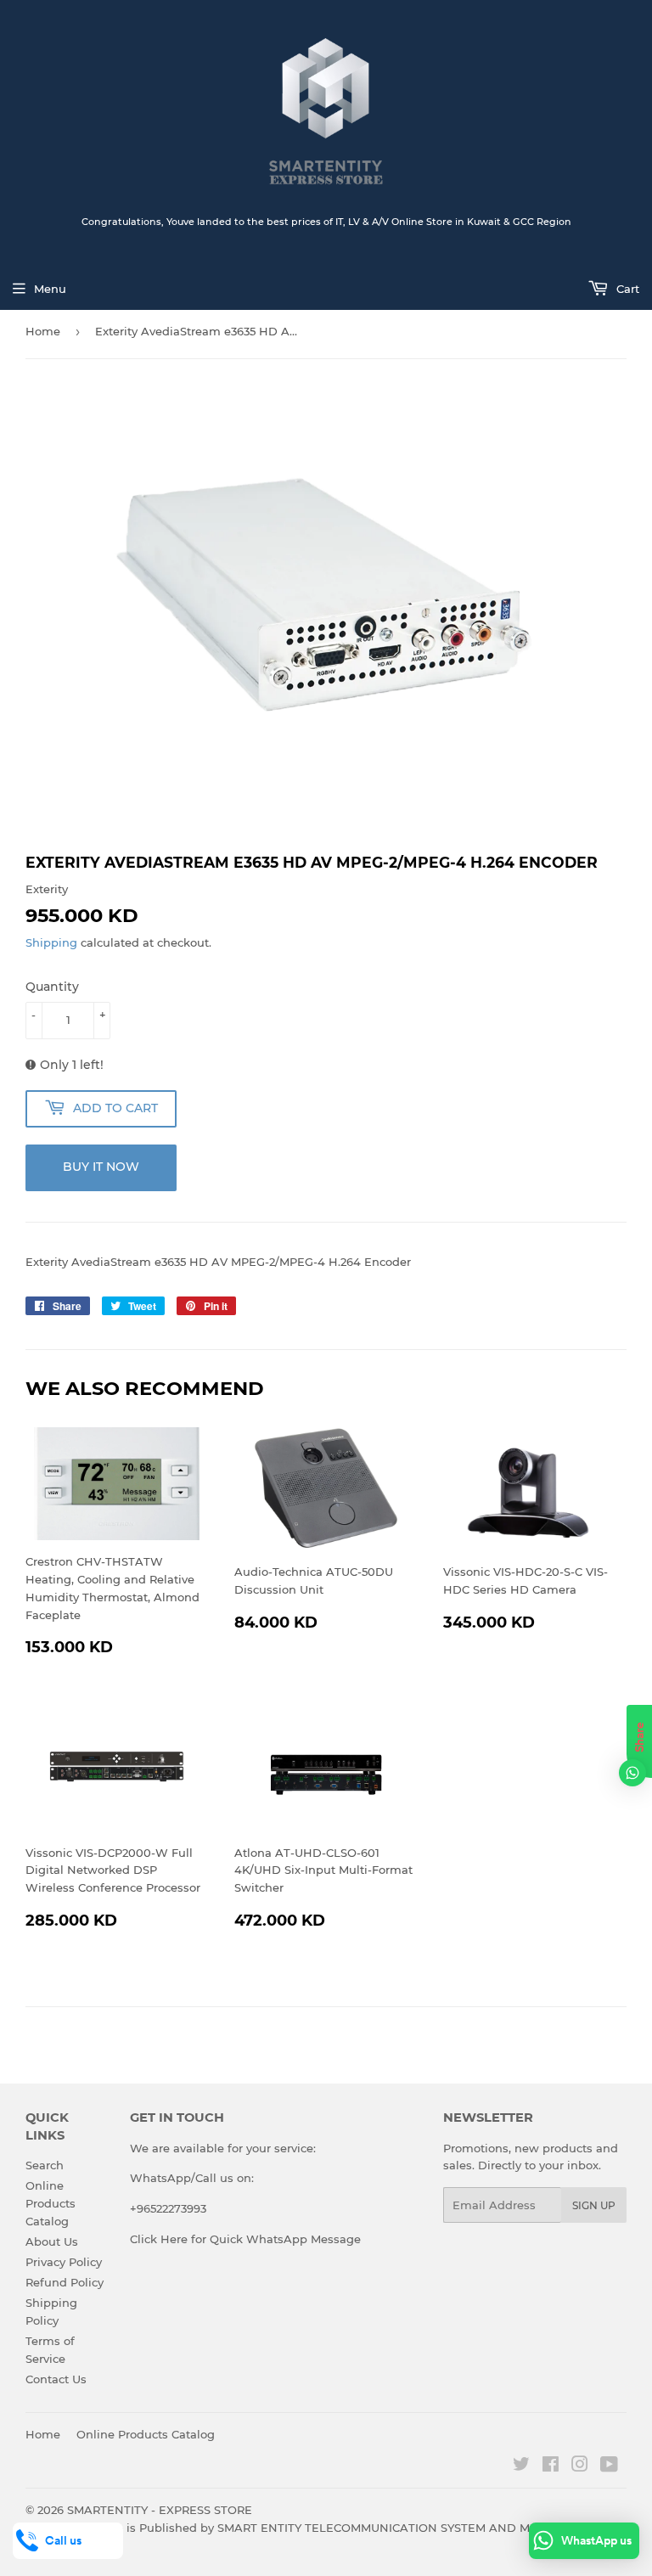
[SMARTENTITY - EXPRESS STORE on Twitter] (521, 2466)
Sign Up (594, 2205)
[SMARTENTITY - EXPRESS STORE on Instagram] (580, 2466)
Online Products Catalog (51, 2203)
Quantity (52, 987)
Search (45, 2165)
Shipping (51, 942)
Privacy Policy (64, 2262)
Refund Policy (65, 2282)
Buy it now (101, 1167)
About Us (52, 2241)
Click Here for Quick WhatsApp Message (245, 2239)
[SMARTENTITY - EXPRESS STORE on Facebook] (551, 2466)
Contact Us (56, 2379)
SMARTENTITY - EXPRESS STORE (160, 2510)
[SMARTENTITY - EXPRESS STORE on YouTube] (609, 2466)
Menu (50, 289)
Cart (626, 289)
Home (43, 331)
